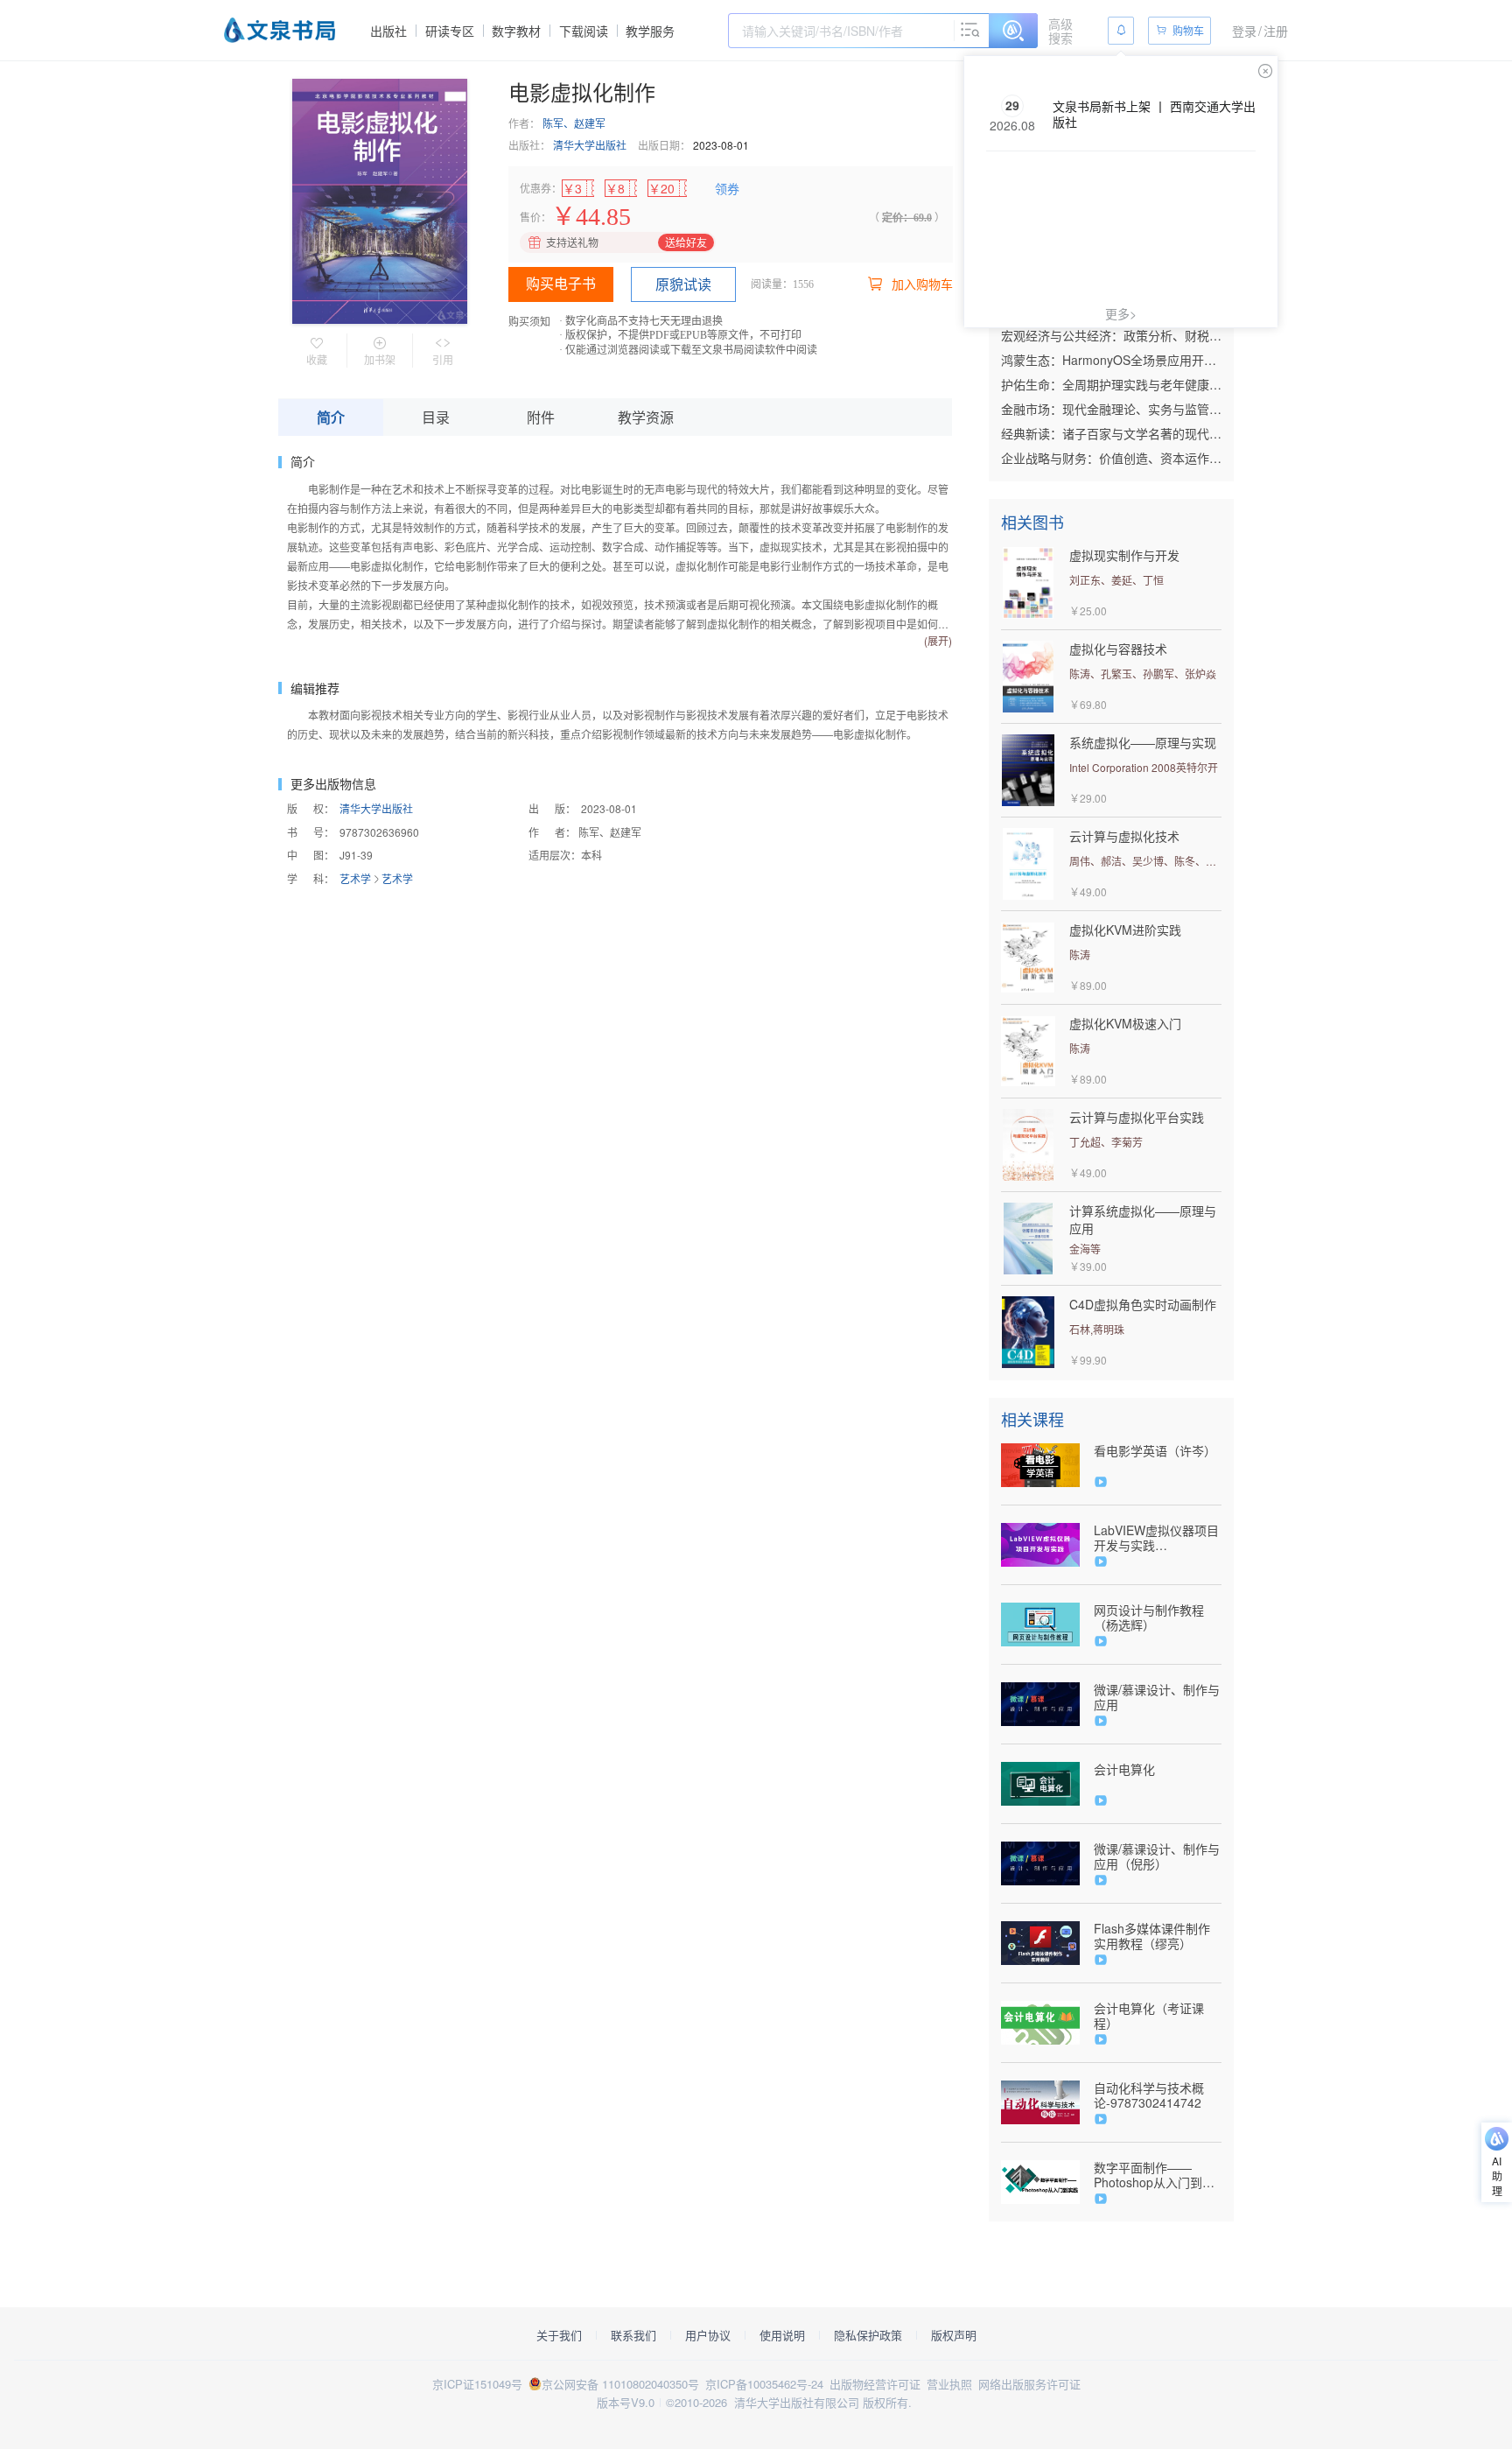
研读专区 (450, 31)
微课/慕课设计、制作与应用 (1157, 1697)
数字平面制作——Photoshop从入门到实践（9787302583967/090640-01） (1158, 2175)
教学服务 (650, 31)
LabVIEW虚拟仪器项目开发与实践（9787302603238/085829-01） (1158, 1538)
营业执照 (949, 2384)
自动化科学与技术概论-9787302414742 (1149, 2095)
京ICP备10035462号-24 (764, 2384)
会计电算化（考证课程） (1149, 2016)
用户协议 (708, 2335)
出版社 (388, 31)
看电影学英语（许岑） (1155, 1451)
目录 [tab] (436, 417)
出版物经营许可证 (875, 2384)
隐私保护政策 (868, 2335)
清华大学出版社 (590, 145)
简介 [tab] (331, 417)
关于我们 (559, 2335)
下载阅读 (584, 31)
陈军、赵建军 (574, 123)
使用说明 (782, 2335)
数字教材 (516, 31)
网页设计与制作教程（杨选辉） (1149, 1617)
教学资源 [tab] (646, 417)
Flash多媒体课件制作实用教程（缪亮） (1152, 1936)
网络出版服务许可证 (1029, 2384)
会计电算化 (1124, 1769)
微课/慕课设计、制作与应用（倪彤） (1157, 1856)
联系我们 (633, 2335)
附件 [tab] (541, 417)
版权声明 (954, 2335)
